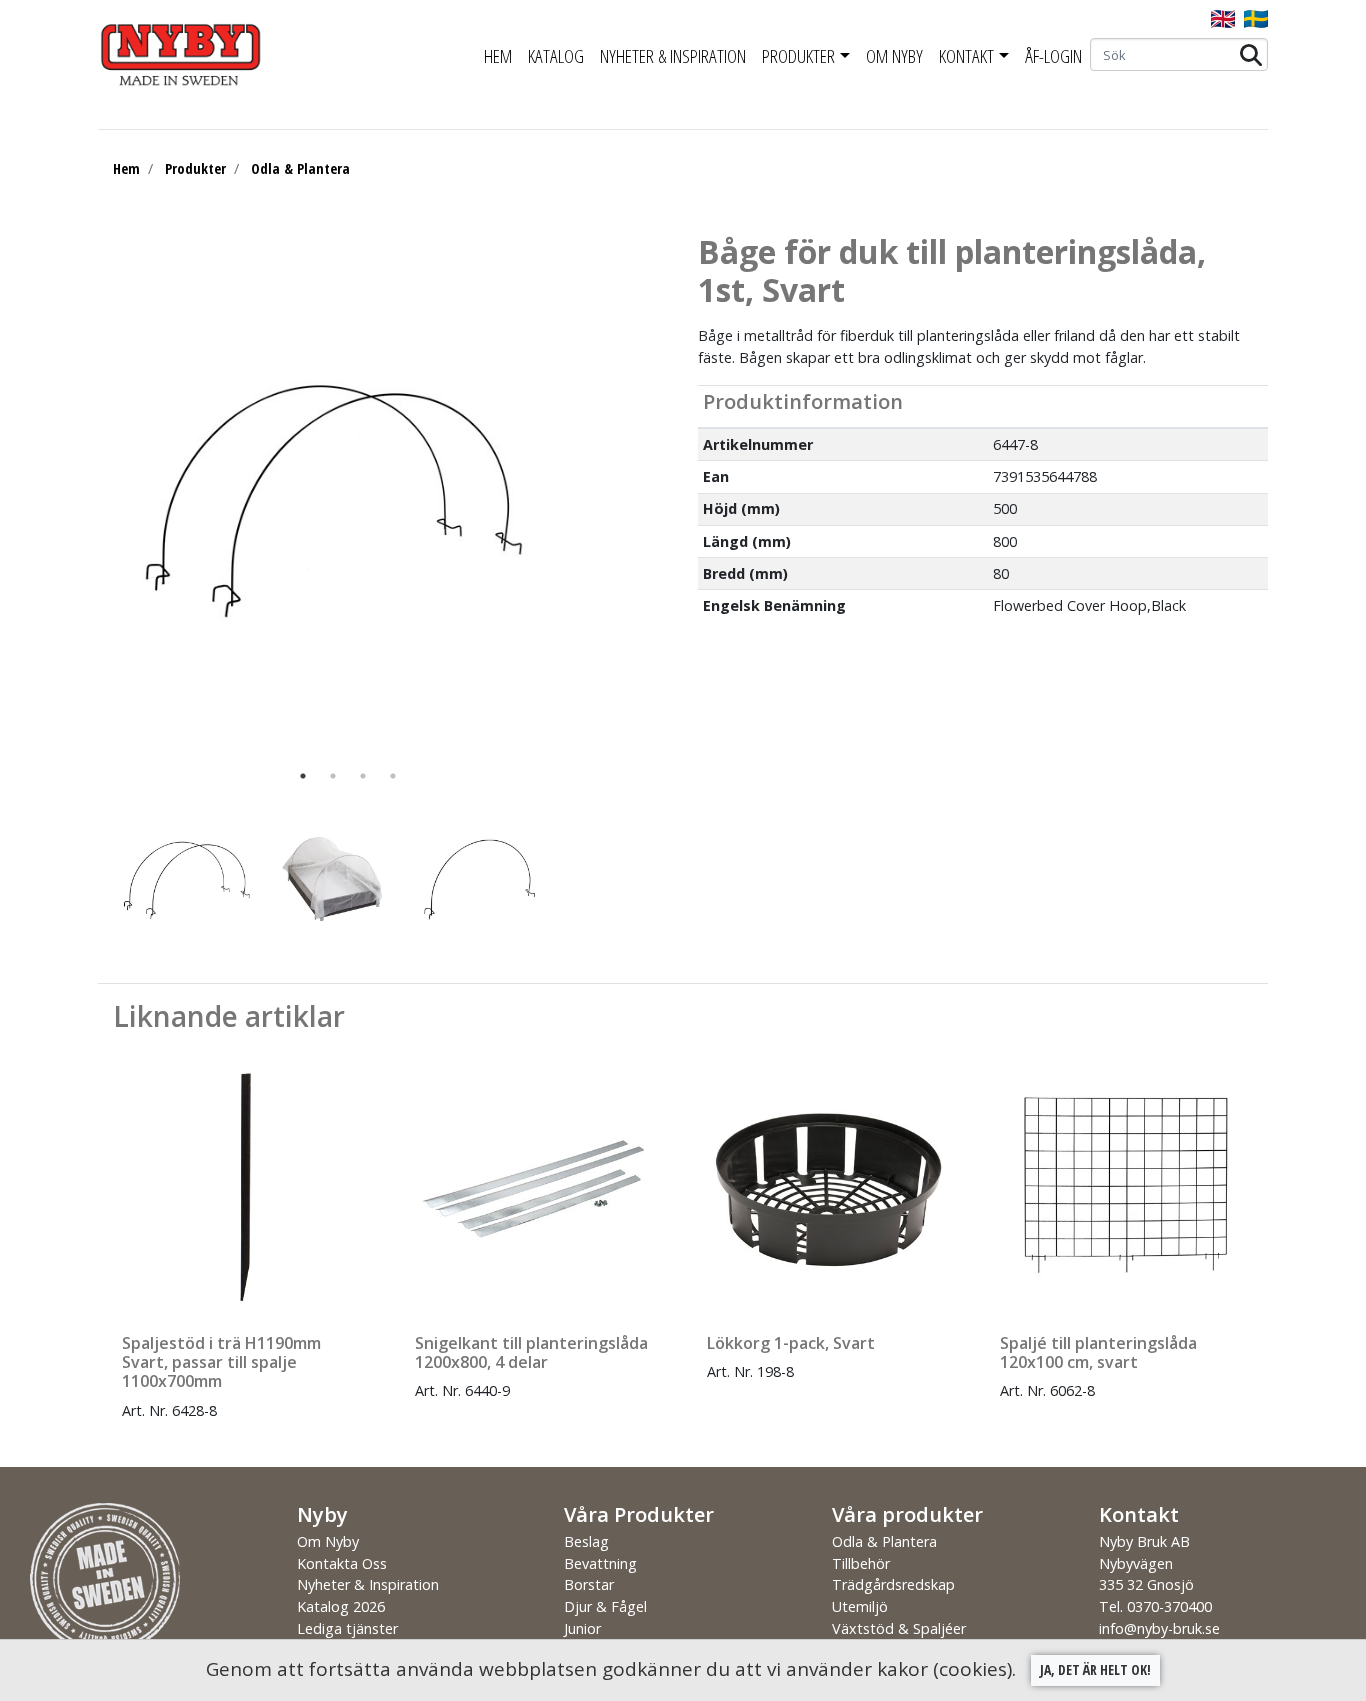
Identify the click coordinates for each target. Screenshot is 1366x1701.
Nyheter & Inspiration (673, 56)
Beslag (586, 1541)
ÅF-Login (1053, 56)
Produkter (798, 56)
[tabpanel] (333, 497)
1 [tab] (303, 776)
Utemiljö (860, 1606)
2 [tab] (333, 776)
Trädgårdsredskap (893, 1584)
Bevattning (600, 1563)
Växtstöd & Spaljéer (899, 1628)
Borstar (589, 1584)
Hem (498, 56)
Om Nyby (894, 56)
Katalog (556, 56)
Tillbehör (861, 1563)
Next (583, 879)
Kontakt (966, 56)
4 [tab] (393, 776)
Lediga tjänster (347, 1628)
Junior (582, 1628)
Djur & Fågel (605, 1606)
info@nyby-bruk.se (1159, 1628)
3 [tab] (363, 776)
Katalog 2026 (341, 1606)
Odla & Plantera (300, 168)
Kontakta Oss (342, 1563)
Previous (83, 879)
